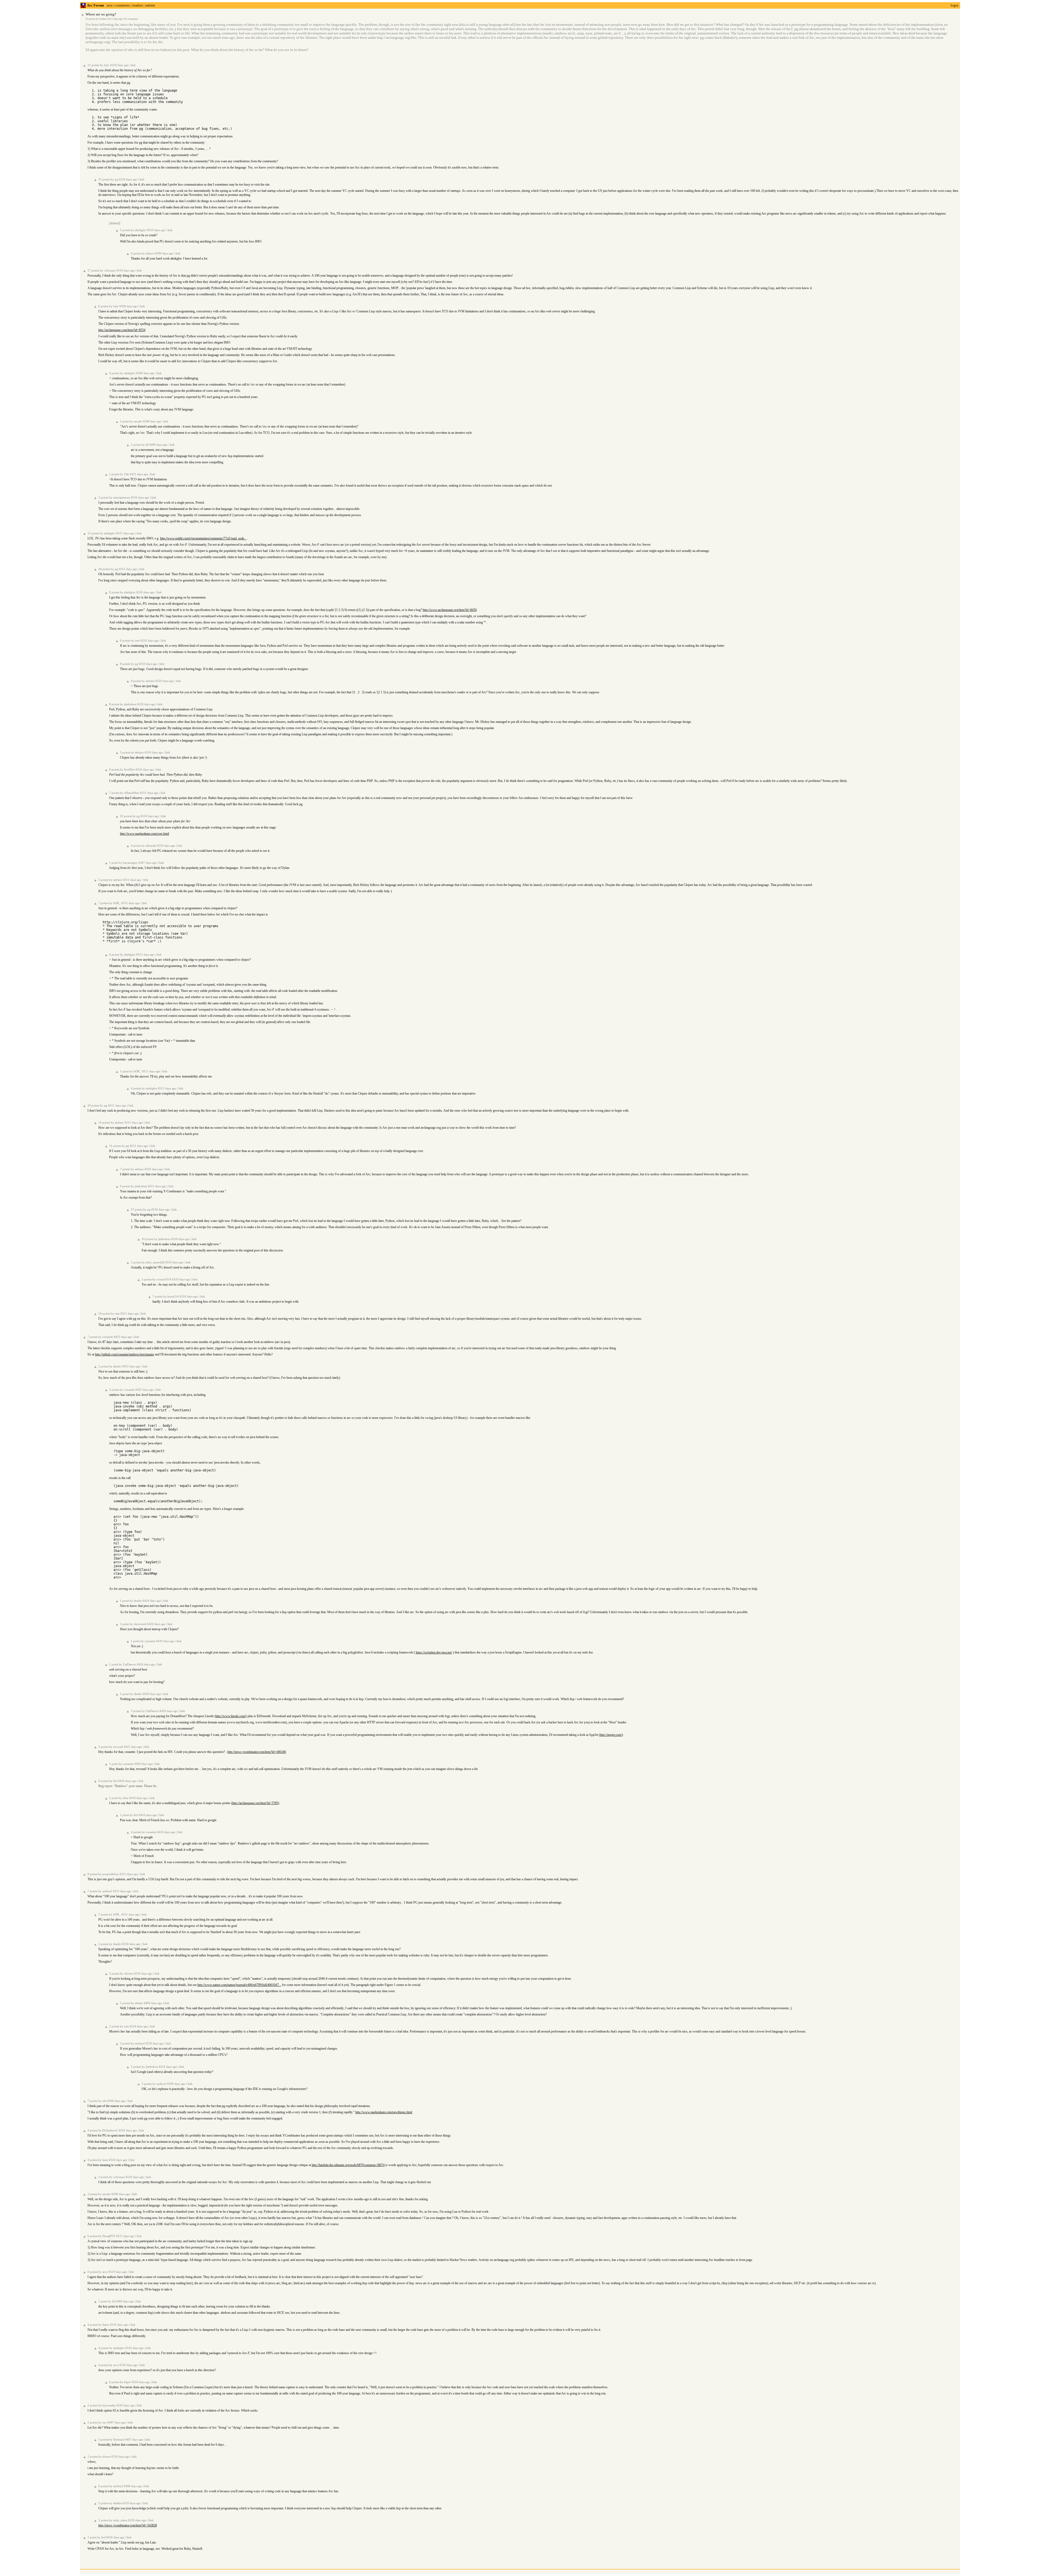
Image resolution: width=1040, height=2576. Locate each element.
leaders (138, 5)
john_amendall (155, 1262)
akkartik (151, 846)
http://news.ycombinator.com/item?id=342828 (128, 2525)
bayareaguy (130, 863)
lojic (107, 65)
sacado (138, 421)
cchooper (110, 271)
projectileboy (111, 1874)
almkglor (141, 230)
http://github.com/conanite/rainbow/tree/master (125, 1354)
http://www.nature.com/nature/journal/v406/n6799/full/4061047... (239, 1985)
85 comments (131, 19)
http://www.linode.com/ (231, 1716)
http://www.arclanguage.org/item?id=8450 (450, 610)
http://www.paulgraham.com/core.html (144, 834)
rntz (137, 641)
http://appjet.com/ (611, 1735)
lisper (106, 2325)
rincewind (140, 1624)
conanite (108, 1337)
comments (123, 5)
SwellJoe (129, 770)
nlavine (129, 1974)
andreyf (107, 1891)
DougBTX (109, 2236)
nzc (105, 2423)
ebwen (106, 2457)
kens (105, 2160)
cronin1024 (164, 1279)
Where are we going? (101, 14)
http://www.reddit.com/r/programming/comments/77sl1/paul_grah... (203, 538)
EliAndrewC (110, 2130)
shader (117, 1366)
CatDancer (129, 1664)
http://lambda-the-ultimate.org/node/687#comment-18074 (348, 2165)
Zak (126, 474)
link (133, 65)
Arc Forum (95, 5)
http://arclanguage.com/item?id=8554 (122, 330)
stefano (103, 19)
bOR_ (117, 903)
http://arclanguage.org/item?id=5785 (255, 1803)
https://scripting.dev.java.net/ (434, 1652)
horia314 (173, 1297)
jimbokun (130, 704)
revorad (118, 1747)
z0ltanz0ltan (132, 793)
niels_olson (120, 2520)
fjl (147, 445)
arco (105, 2272)
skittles (117, 2503)
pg (116, 179)
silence (150, 253)
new (110, 5)
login (955, 5)
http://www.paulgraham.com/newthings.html (384, 2112)
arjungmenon (122, 498)
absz (126, 1798)
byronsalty (109, 2405)
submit (150, 5)
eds (104, 2101)
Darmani (119, 2440)
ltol (115, 1781)
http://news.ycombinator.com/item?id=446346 (257, 1752)
